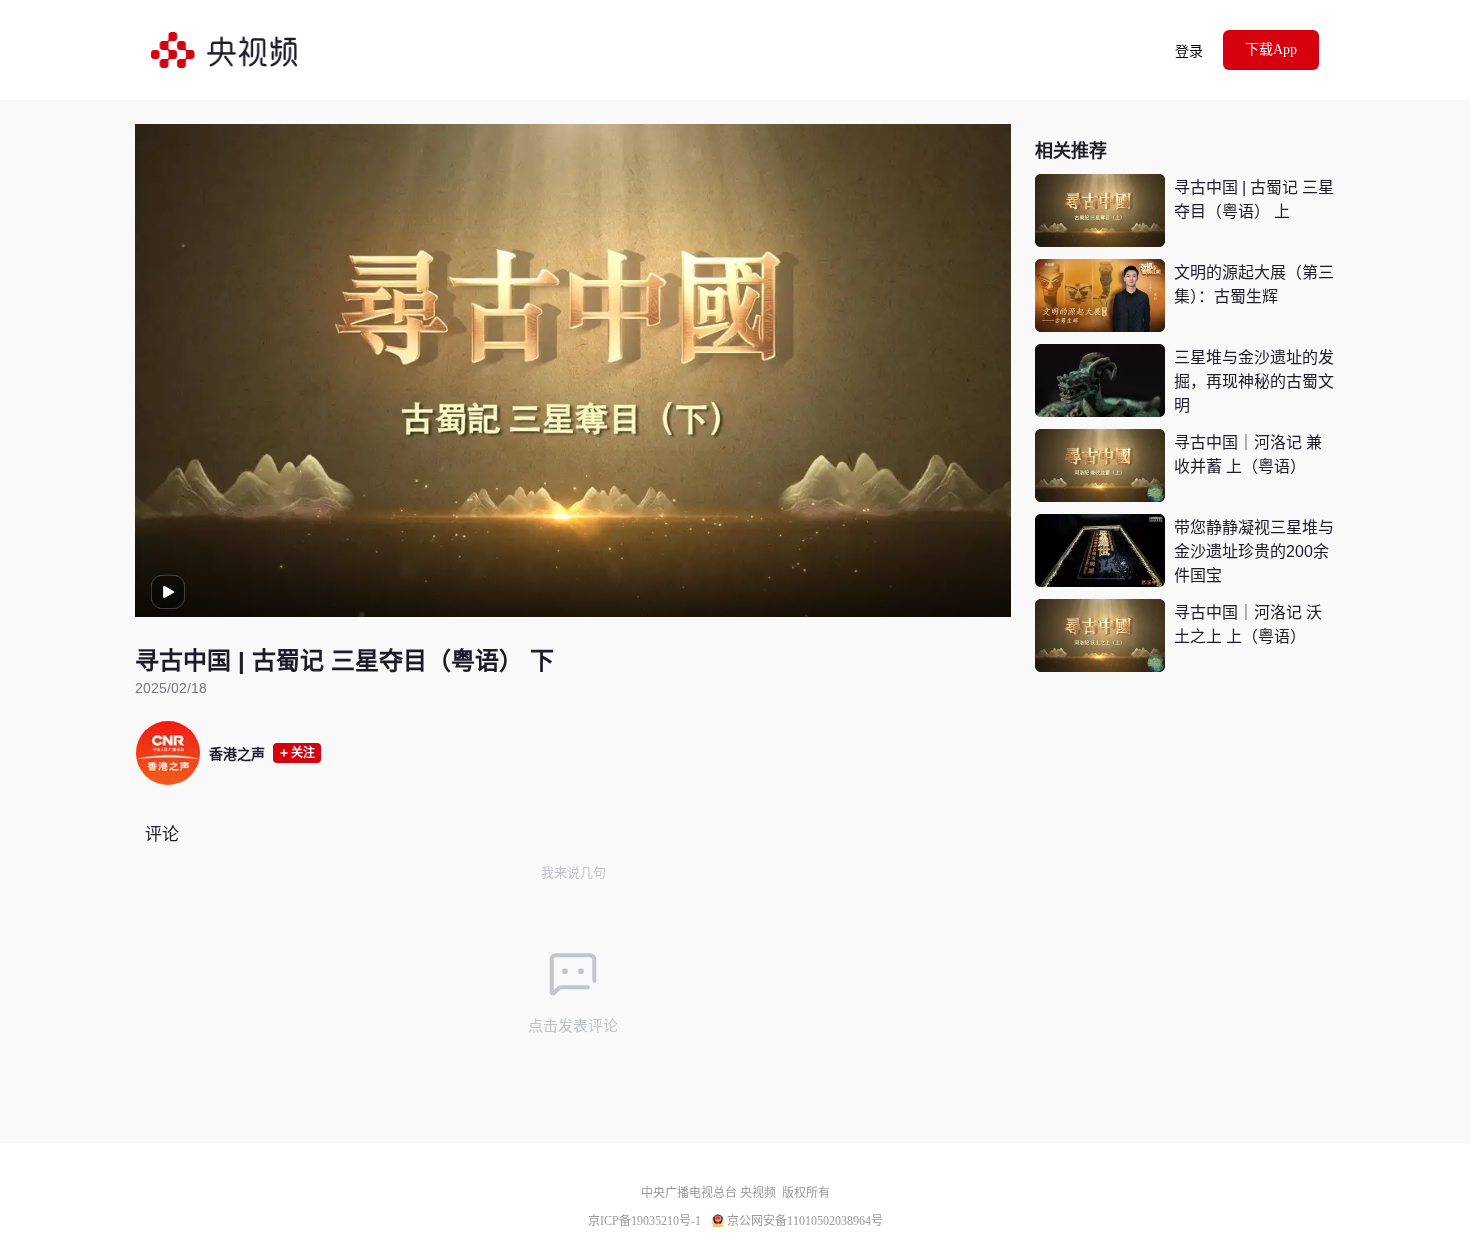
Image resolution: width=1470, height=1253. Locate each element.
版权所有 (806, 1193)
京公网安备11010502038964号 (805, 1221)
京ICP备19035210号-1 (644, 1221)
